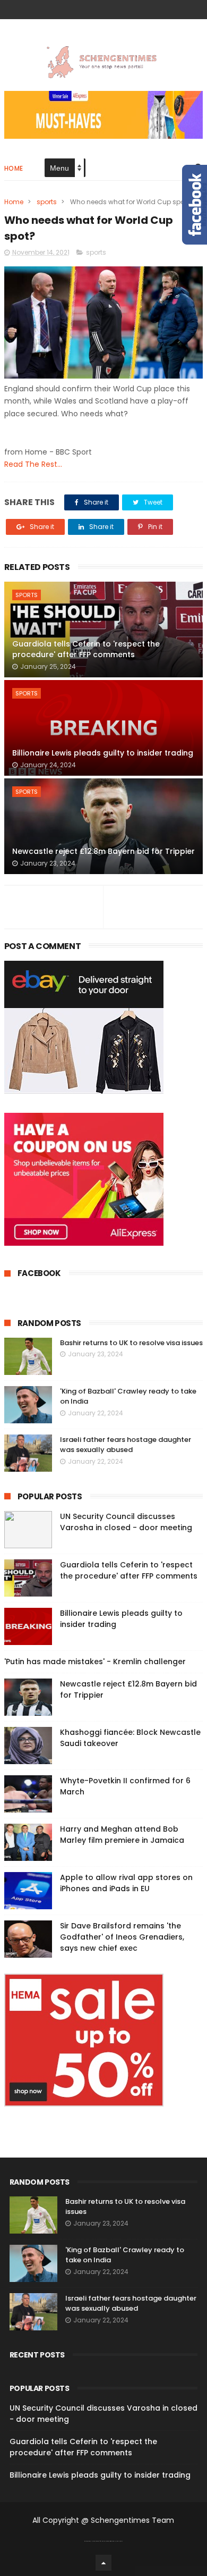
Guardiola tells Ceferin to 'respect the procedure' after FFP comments (86, 649)
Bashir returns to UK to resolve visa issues (131, 1343)
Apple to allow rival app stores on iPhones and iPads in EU (126, 1883)
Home (14, 168)
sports (47, 202)
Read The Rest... (33, 464)
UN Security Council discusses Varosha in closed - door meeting (126, 1522)
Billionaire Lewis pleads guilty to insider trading (103, 753)
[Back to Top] (103, 2563)
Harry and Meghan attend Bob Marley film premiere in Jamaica (122, 1835)
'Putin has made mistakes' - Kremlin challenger (95, 1662)
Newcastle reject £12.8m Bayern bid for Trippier (103, 851)
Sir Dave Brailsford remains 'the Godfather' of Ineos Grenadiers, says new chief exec (122, 1937)
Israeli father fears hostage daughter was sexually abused (126, 1445)
